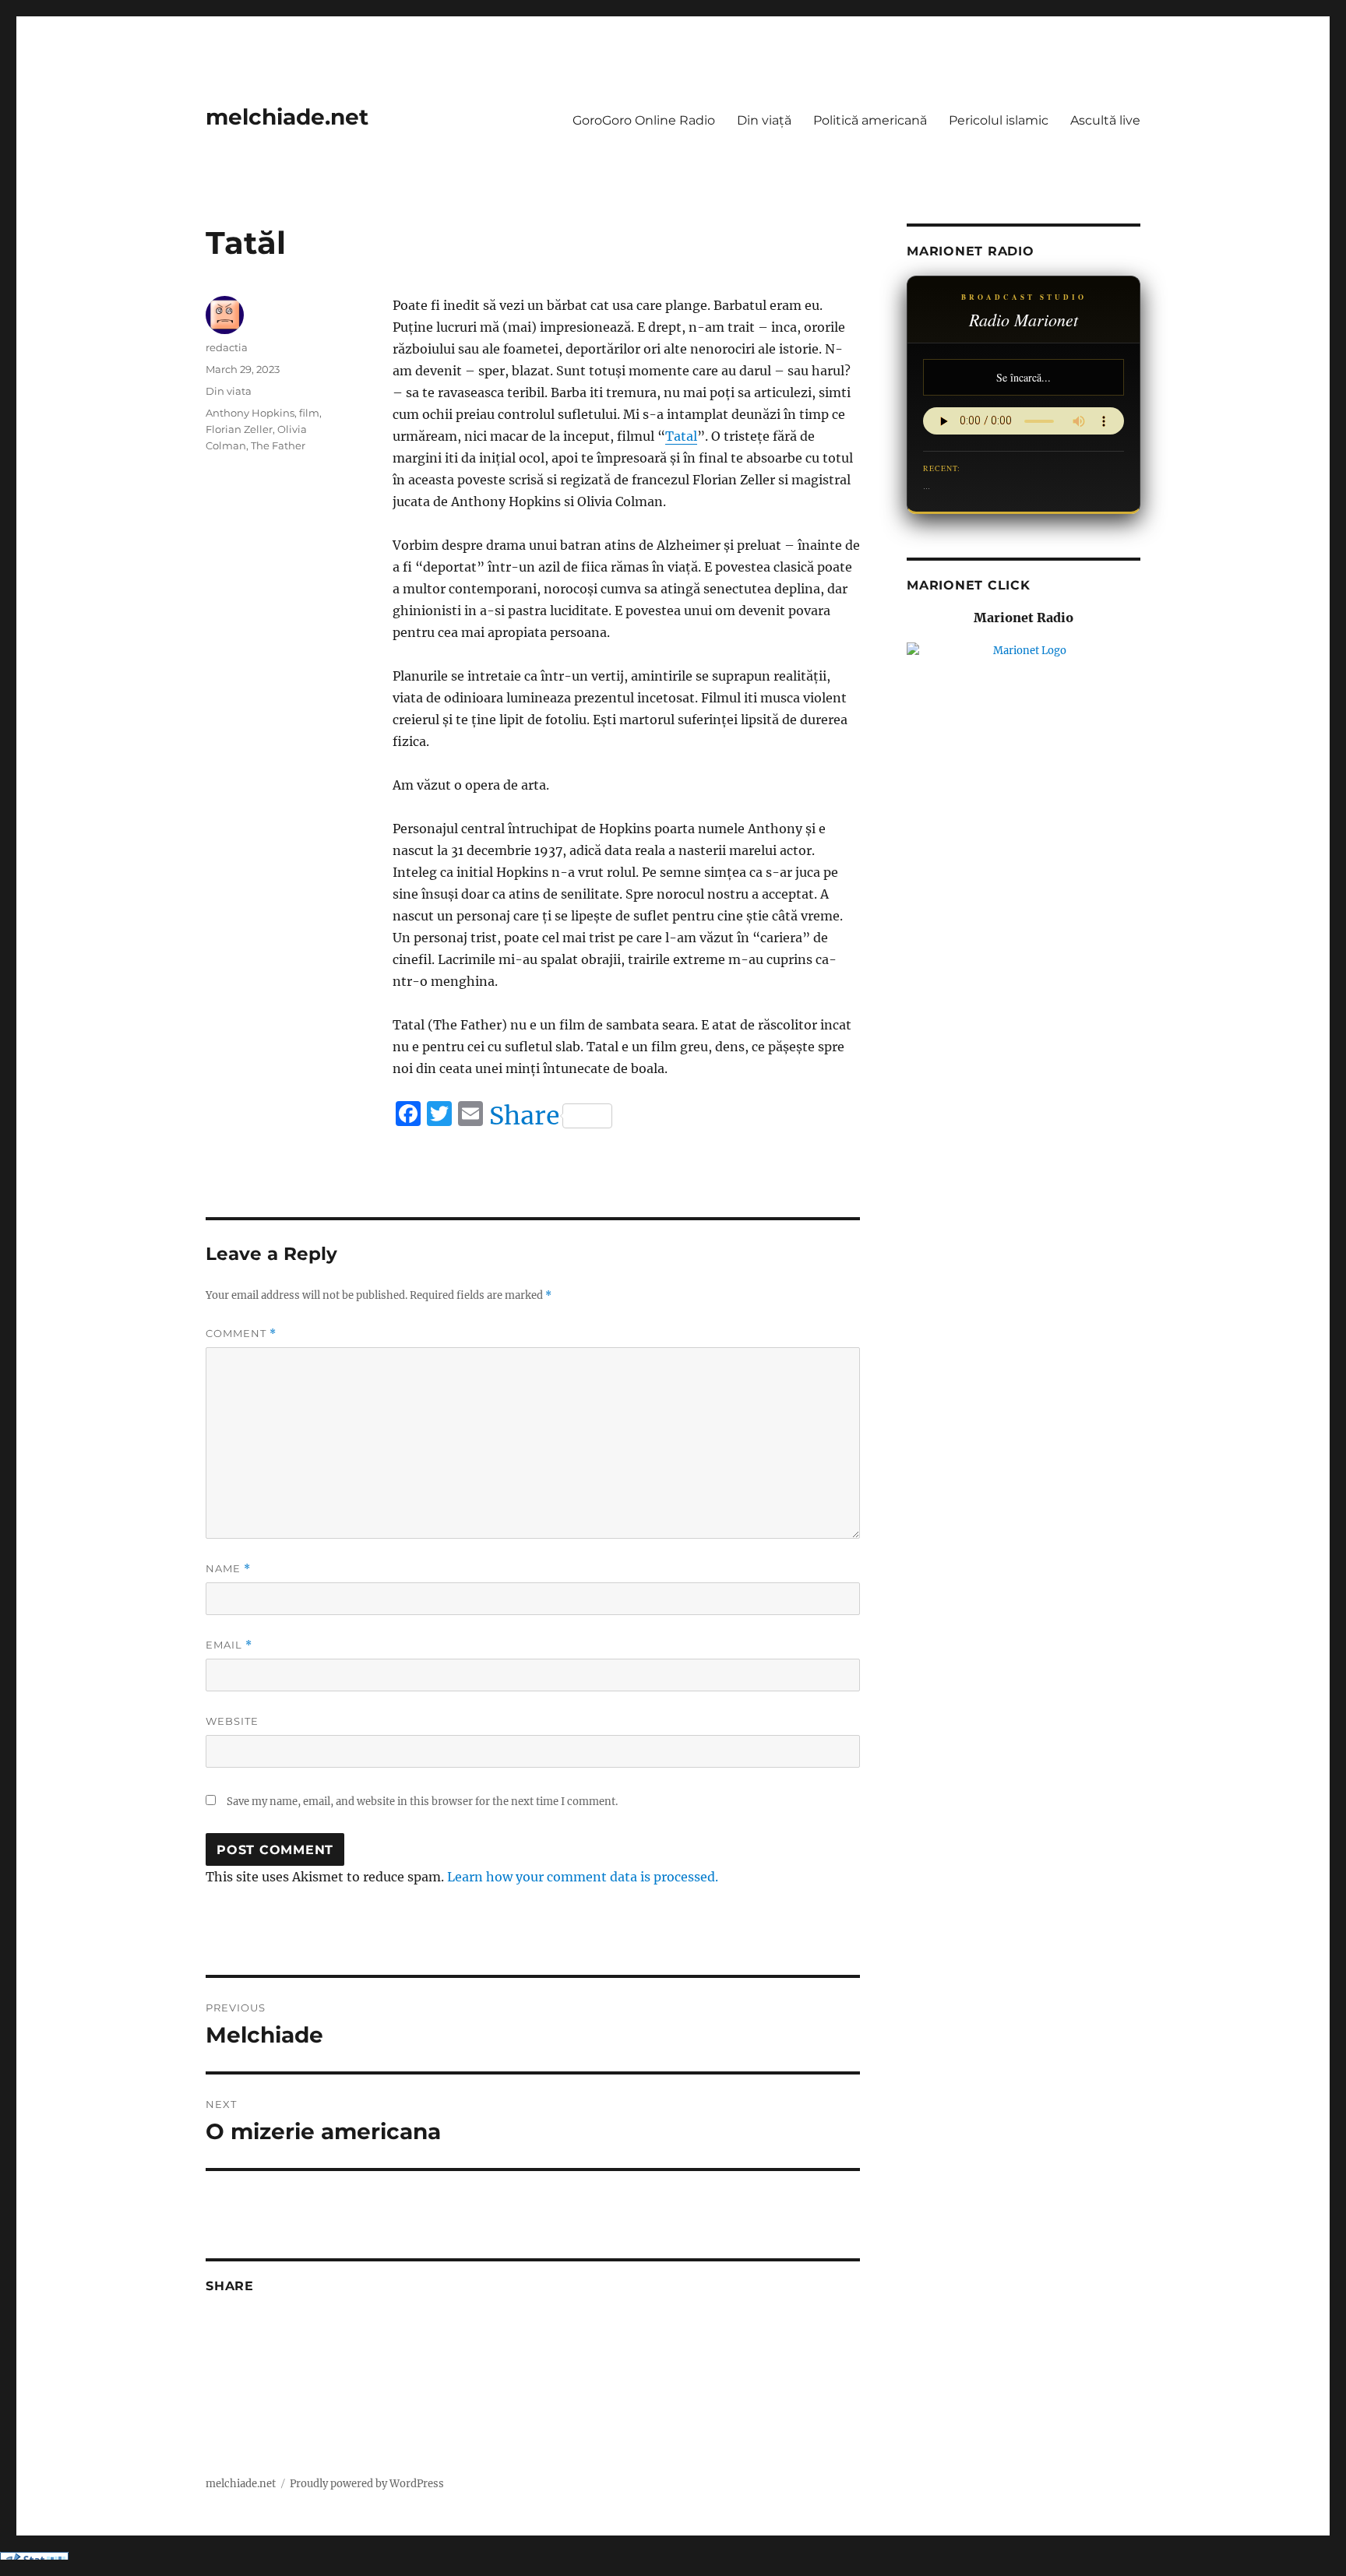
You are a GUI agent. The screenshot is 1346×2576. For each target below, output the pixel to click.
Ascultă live (1105, 120)
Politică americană (870, 120)
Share (524, 1116)
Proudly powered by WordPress (367, 2484)
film (309, 413)
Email (229, 1645)
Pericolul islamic (999, 120)
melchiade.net (287, 117)
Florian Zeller (239, 429)
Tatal (681, 436)
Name (228, 1569)
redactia (227, 347)
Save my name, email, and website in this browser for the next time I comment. (422, 1802)
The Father (278, 445)
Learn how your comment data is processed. (583, 1877)
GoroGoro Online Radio (644, 120)
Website (232, 1721)
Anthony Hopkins (250, 413)
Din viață (764, 120)
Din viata (229, 391)
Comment (241, 1334)
